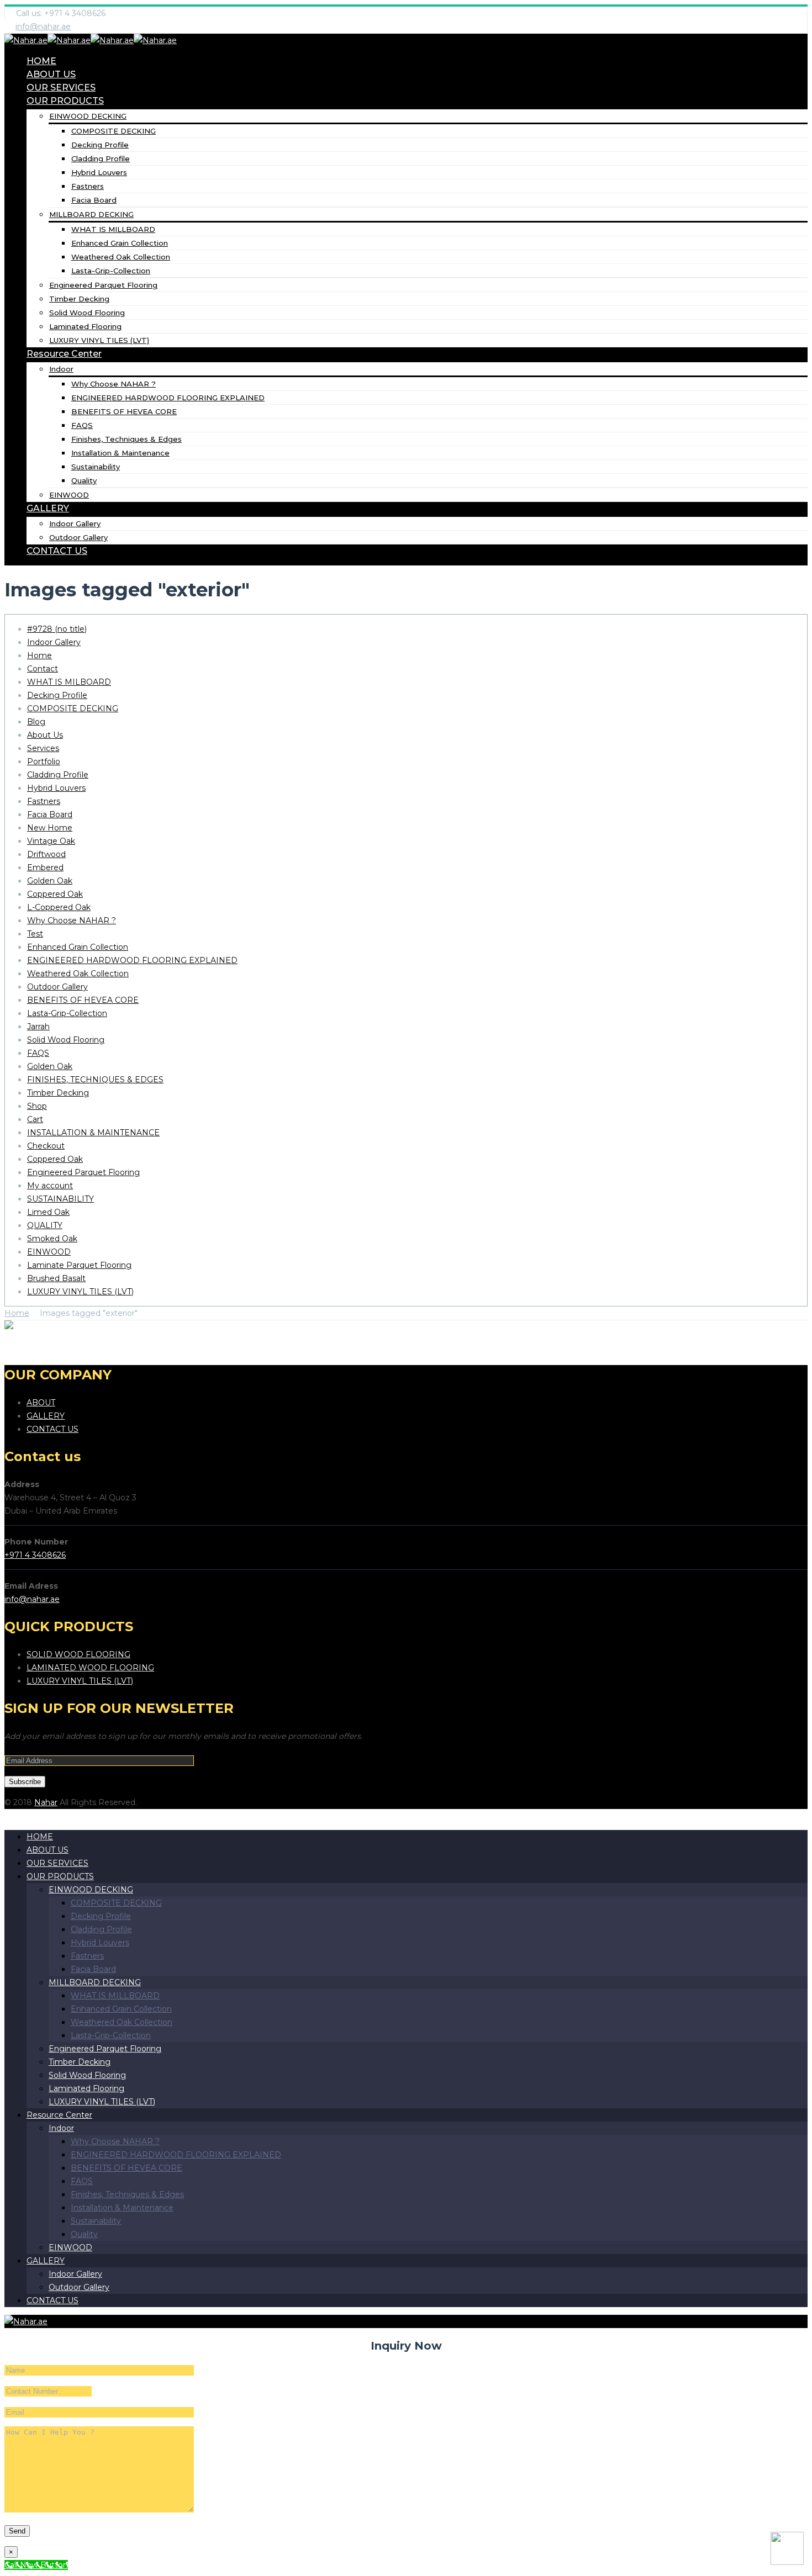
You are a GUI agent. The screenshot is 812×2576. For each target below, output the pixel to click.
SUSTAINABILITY (60, 1199)
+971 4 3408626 (35, 1555)
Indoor (61, 369)
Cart (35, 1119)
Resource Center (64, 354)
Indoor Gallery (75, 523)
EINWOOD (69, 495)
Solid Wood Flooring (87, 313)
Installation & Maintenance (120, 453)
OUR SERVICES (61, 88)
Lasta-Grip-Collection (111, 271)
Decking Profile (100, 145)
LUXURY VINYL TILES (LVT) (99, 340)
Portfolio (44, 761)
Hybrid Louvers (99, 172)
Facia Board (94, 200)
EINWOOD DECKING (88, 116)
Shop (37, 1106)
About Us (45, 735)
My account (50, 1186)
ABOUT (41, 1403)
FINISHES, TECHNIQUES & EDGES (95, 1080)
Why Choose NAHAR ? (114, 384)
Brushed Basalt (56, 1278)
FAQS (82, 425)
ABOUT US (51, 74)
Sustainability (96, 467)
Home (39, 655)
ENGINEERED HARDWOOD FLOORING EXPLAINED (168, 398)
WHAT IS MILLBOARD (113, 229)
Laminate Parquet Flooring (79, 1265)
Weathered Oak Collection (121, 257)
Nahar (46, 1802)
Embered (45, 868)
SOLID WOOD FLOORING (78, 1654)
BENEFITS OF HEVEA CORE (124, 411)
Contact (43, 669)
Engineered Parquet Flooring (103, 285)
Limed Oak (48, 1212)
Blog (36, 722)
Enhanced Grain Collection (120, 243)
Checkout (46, 1146)
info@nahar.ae (43, 27)
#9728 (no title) (57, 629)
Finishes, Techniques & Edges (126, 439)
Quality (84, 480)
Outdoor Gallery (78, 537)
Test (35, 934)
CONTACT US (57, 551)
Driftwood (46, 854)
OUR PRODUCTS (65, 101)
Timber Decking (79, 299)
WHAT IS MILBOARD (69, 682)
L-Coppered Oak (59, 907)
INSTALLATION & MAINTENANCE (93, 1133)
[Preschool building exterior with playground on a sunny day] (44, 1327)
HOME (41, 61)
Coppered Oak (55, 894)
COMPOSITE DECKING (114, 131)
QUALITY (45, 1225)
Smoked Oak (52, 1239)
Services (43, 748)
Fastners (88, 186)
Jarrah (38, 1027)
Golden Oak (50, 881)
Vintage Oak (51, 841)
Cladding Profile (101, 158)
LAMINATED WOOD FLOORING (90, 1668)
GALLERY (48, 508)
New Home (50, 828)
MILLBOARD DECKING (91, 214)
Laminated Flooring (85, 326)
